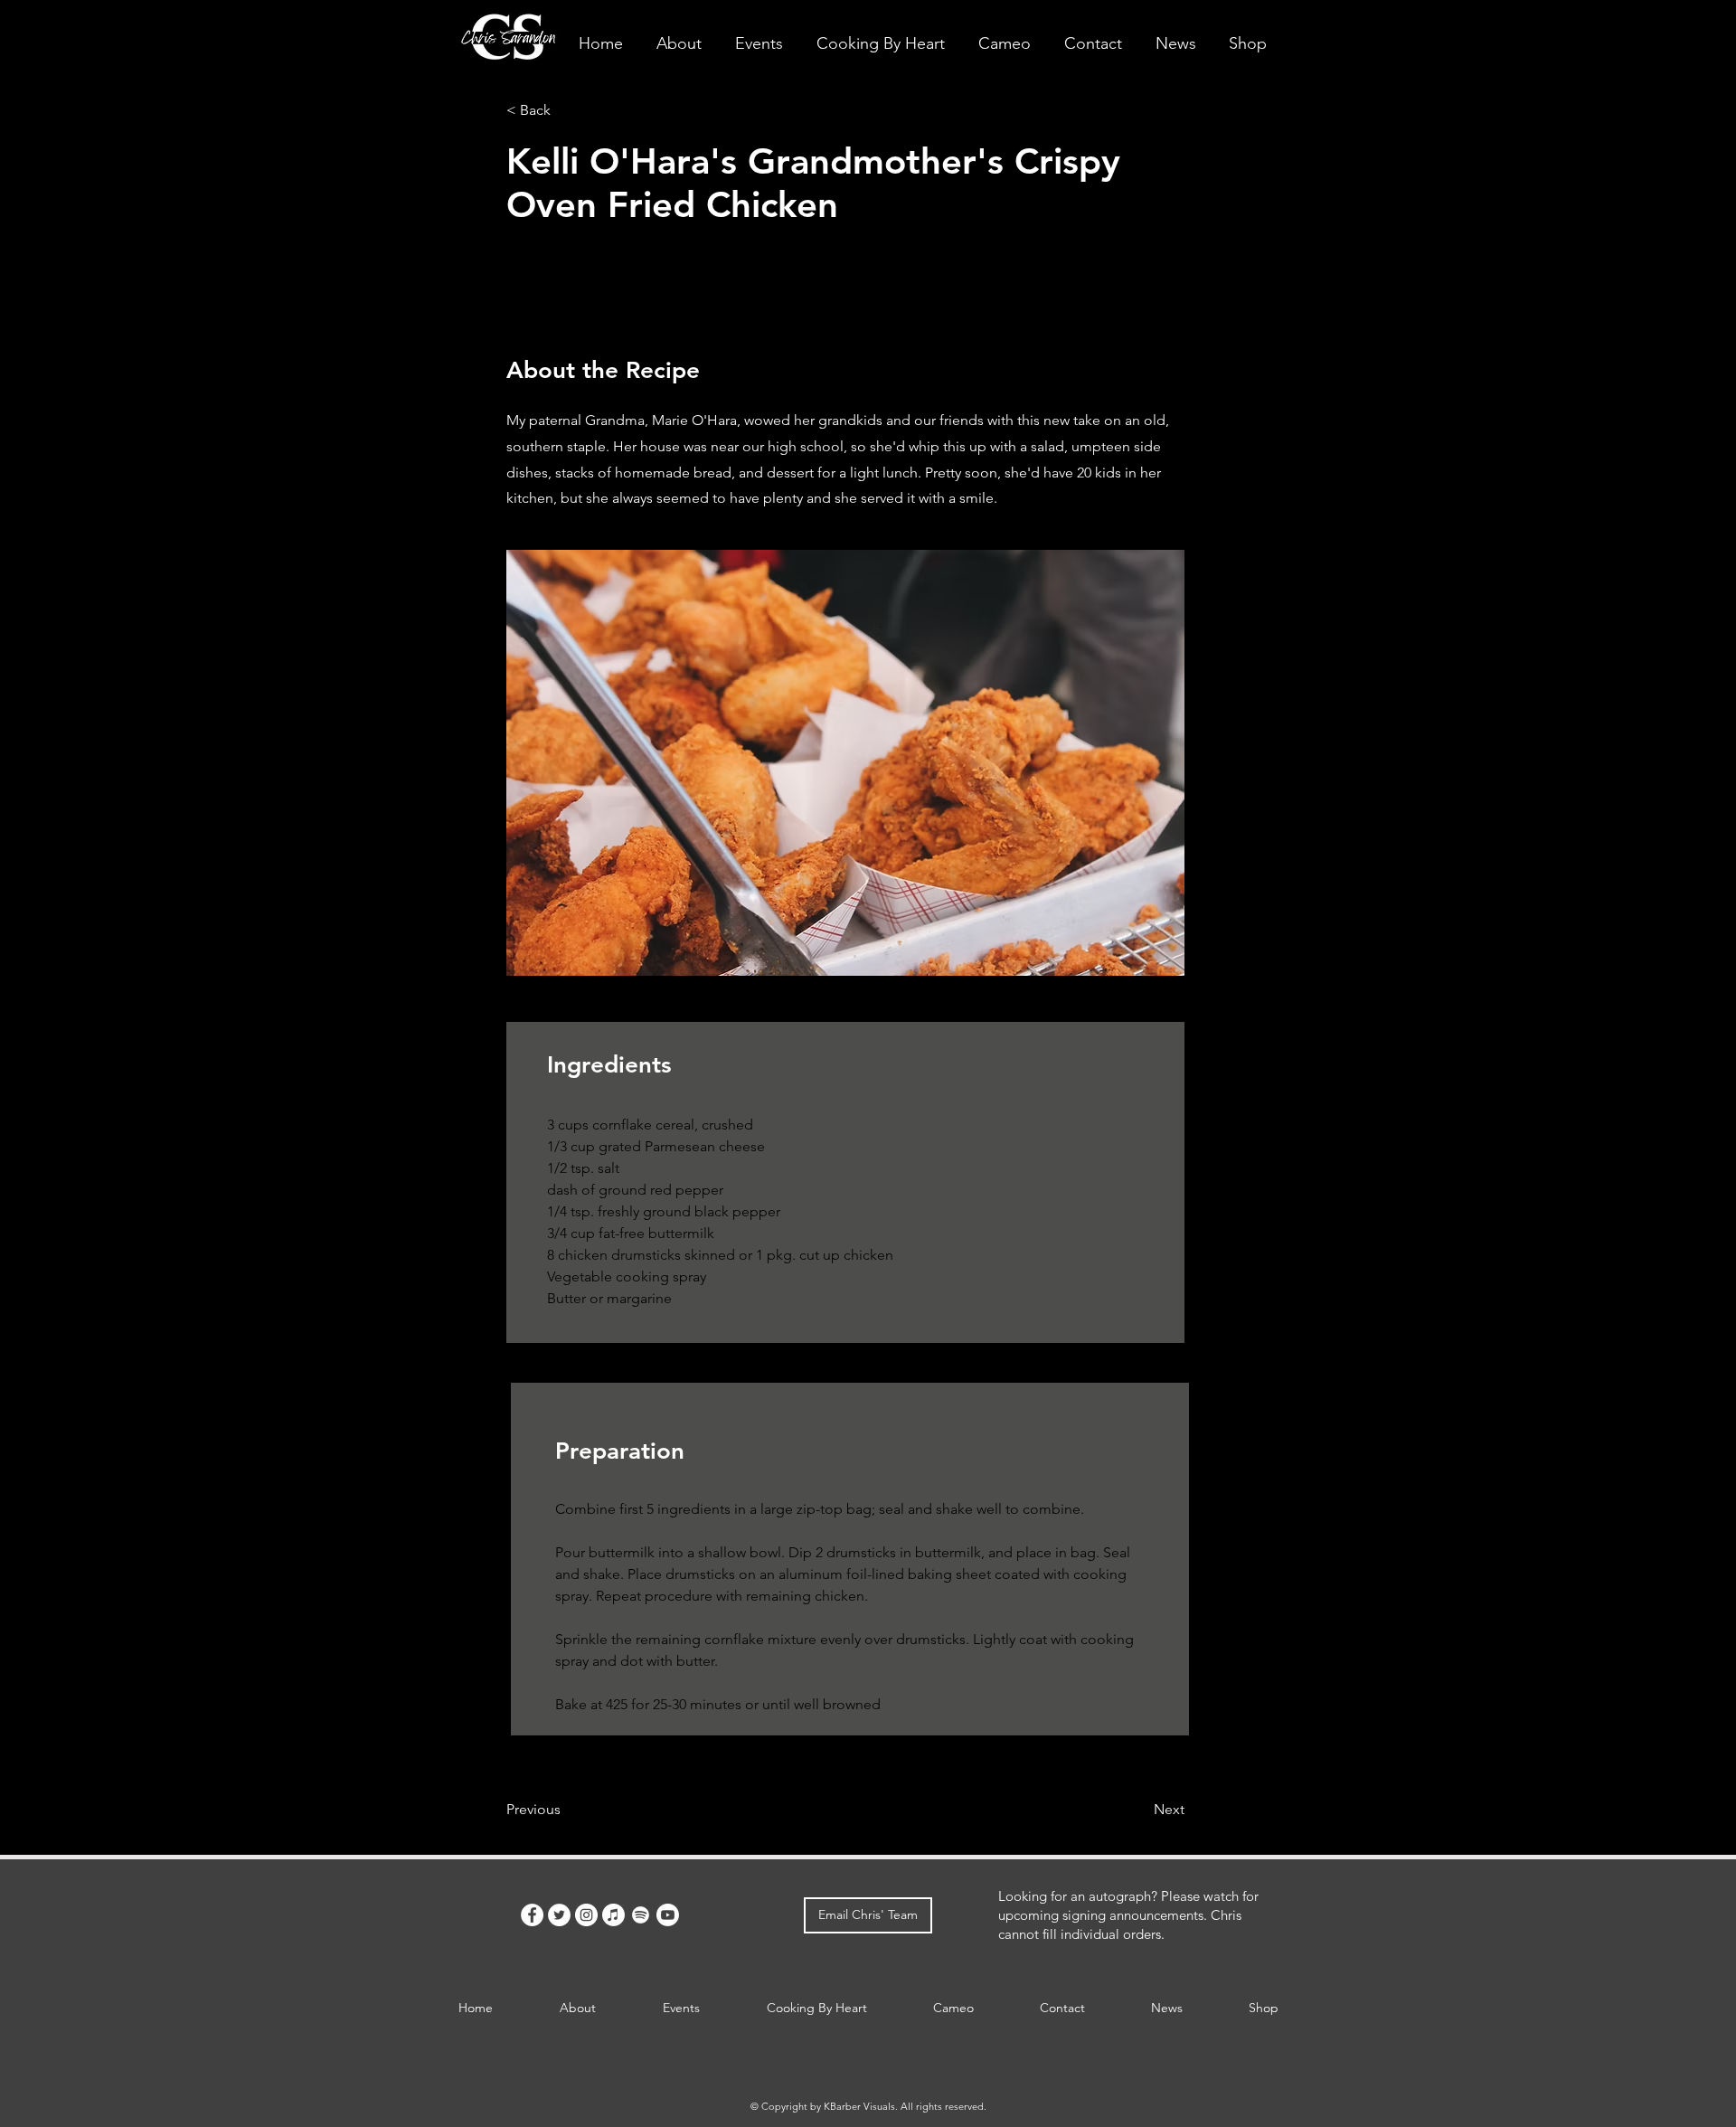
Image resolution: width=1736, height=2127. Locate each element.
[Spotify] (641, 1915)
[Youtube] (668, 1915)
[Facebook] (532, 1915)
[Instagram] (586, 1915)
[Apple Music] (613, 1915)
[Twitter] (559, 1915)
